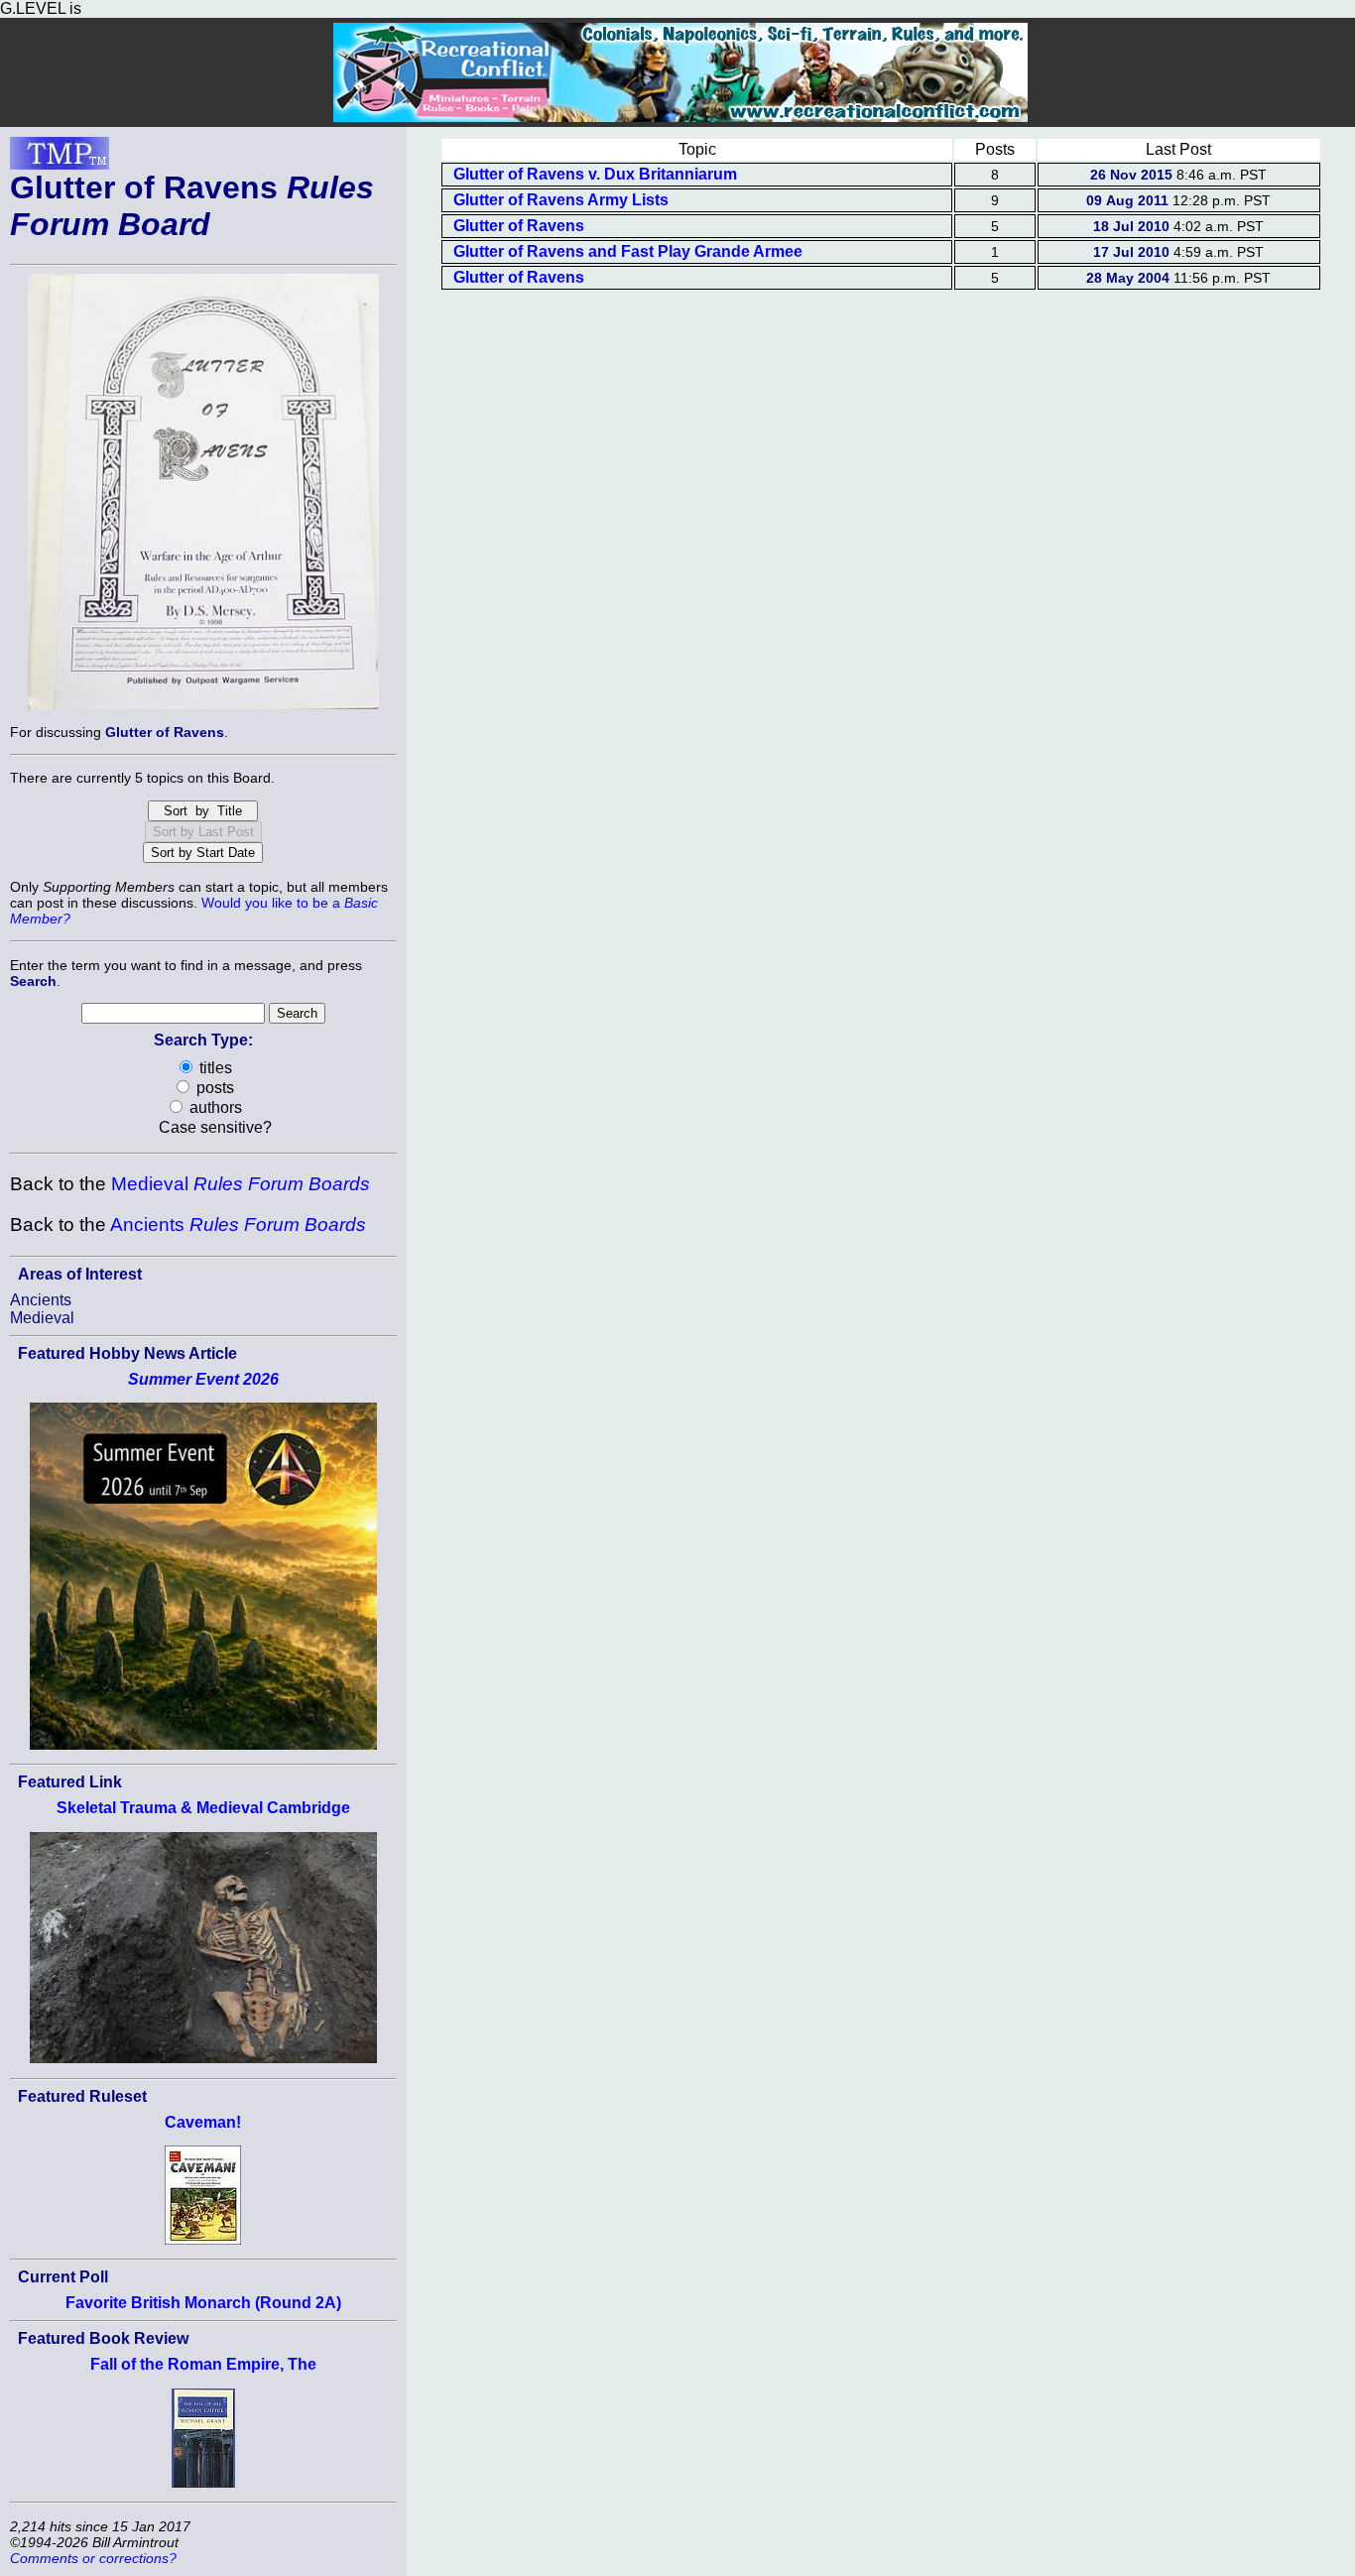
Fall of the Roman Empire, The (203, 2364)
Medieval (241, 1184)
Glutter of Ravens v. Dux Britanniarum (595, 174)
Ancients (238, 1225)
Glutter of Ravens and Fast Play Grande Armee (628, 251)
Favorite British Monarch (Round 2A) (203, 2303)
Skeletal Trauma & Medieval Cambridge (203, 1808)
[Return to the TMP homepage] (60, 159)
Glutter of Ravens (519, 226)
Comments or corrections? (93, 2558)
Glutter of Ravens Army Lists (561, 200)
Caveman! (203, 2122)
